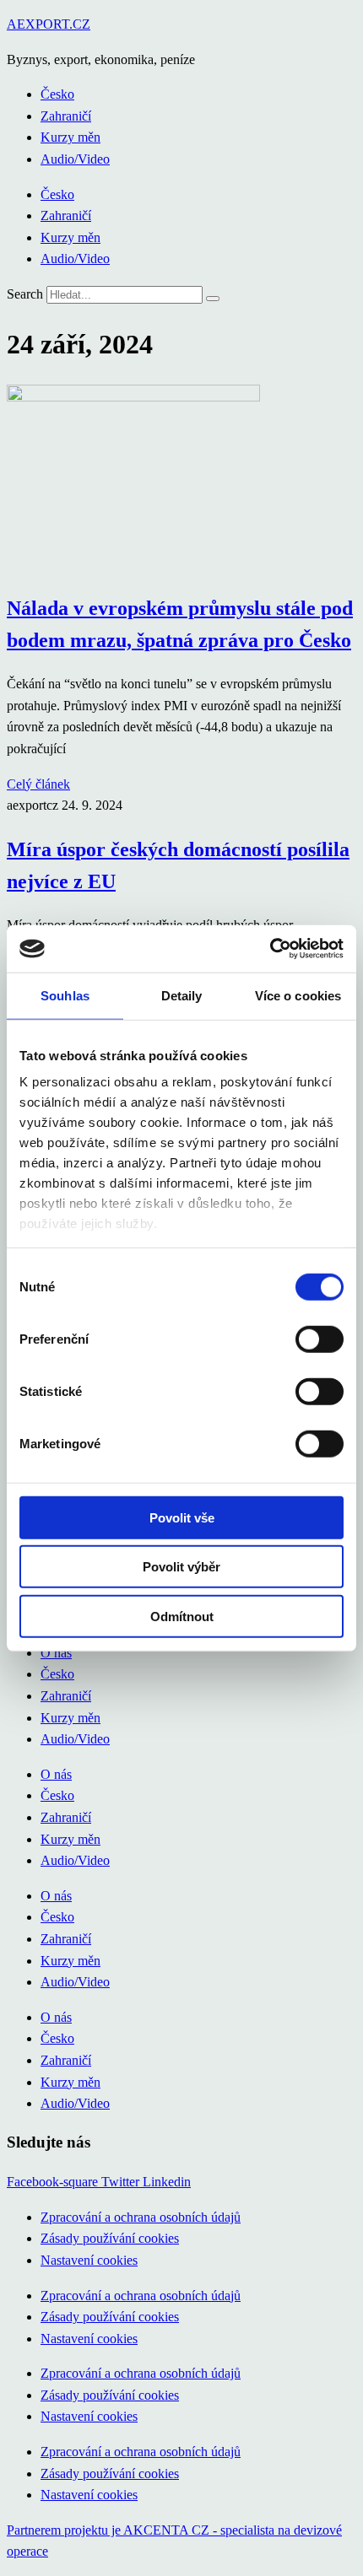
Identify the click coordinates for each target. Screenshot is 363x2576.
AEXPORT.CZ (49, 24)
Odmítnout (182, 1616)
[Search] (213, 299)
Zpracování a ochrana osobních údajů (141, 2217)
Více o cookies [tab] (298, 995)
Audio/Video (75, 159)
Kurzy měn (70, 137)
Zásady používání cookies (110, 2238)
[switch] (320, 1339)
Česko (57, 94)
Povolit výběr (181, 1567)
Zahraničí (66, 116)
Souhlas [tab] (65, 995)
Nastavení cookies (89, 2260)
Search (25, 294)
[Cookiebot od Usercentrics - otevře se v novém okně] (270, 949)
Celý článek (38, 784)
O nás (56, 1653)
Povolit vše (182, 1517)
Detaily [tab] (182, 995)
